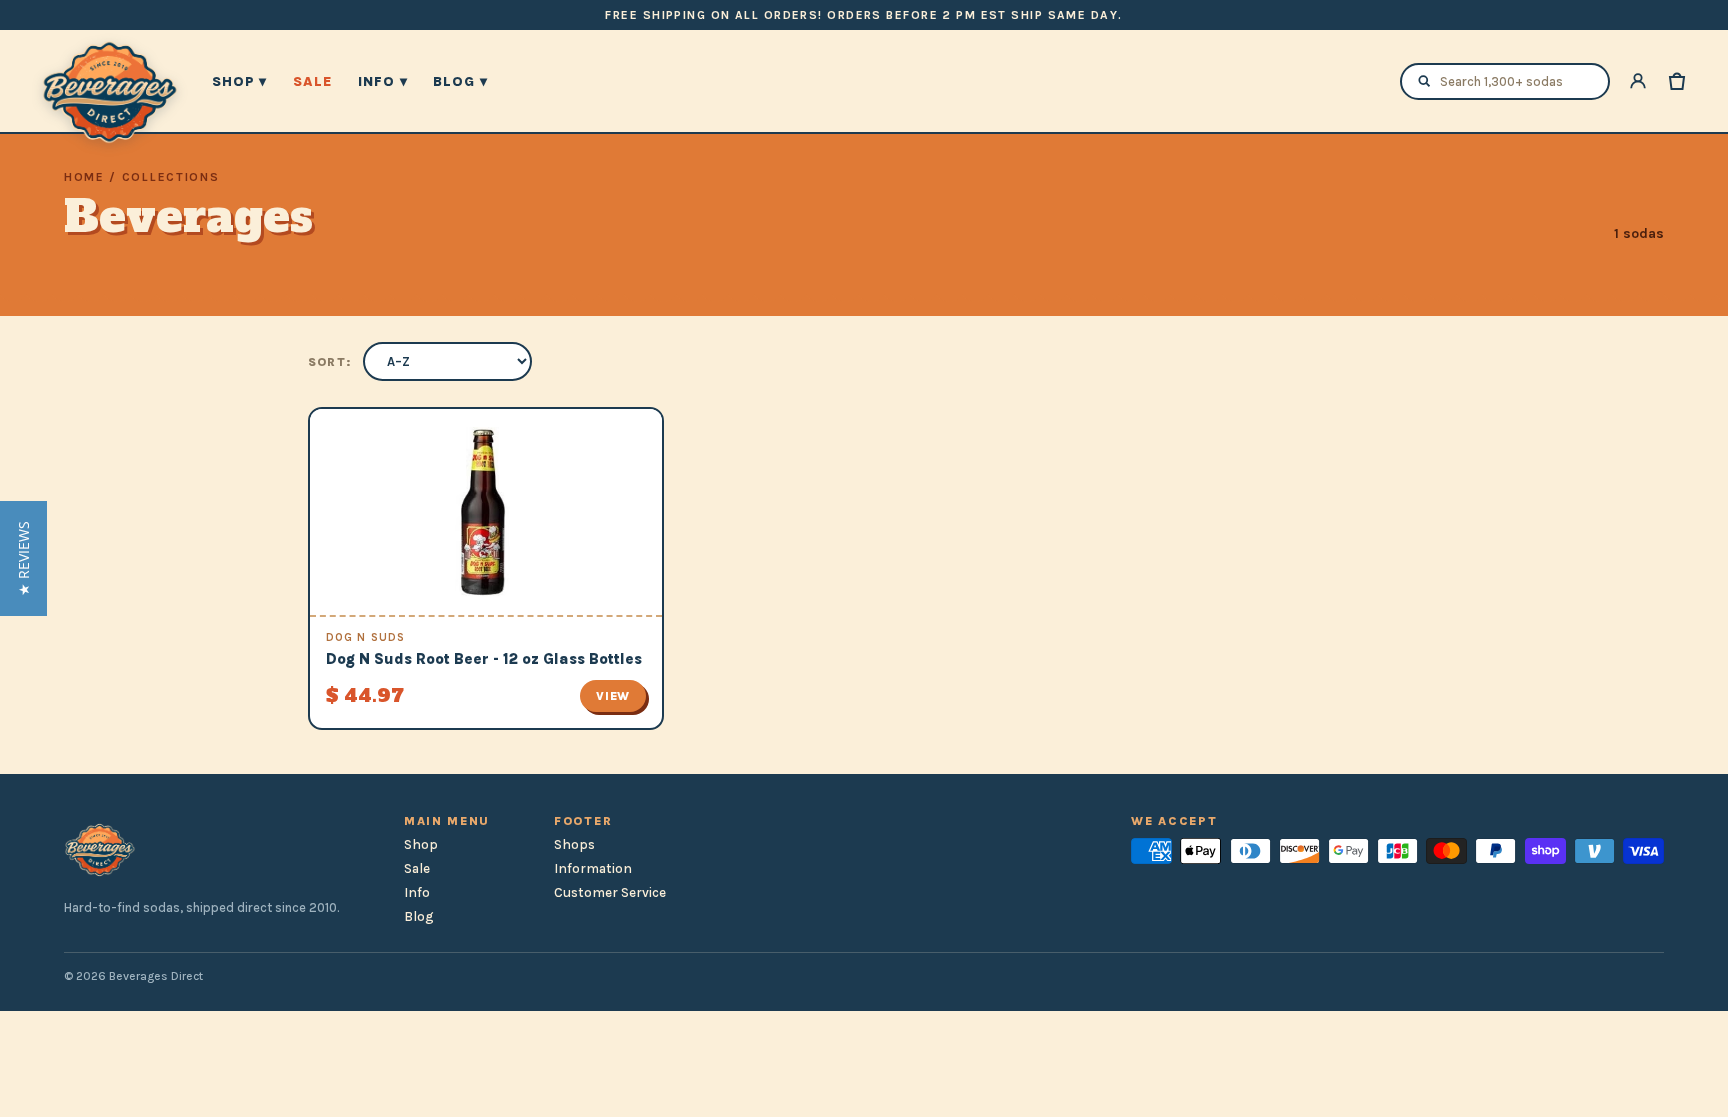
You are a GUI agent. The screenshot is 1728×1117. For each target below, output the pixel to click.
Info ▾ (382, 81)
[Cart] (1677, 81)
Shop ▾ (239, 81)
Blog (419, 916)
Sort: (329, 362)
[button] (23, 558)
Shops (574, 844)
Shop (421, 844)
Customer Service (610, 892)
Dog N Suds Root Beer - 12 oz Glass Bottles (484, 659)
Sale (312, 81)
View (613, 696)
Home (84, 177)
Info (417, 892)
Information (593, 868)
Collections (170, 177)
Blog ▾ (460, 81)
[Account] (1638, 81)
